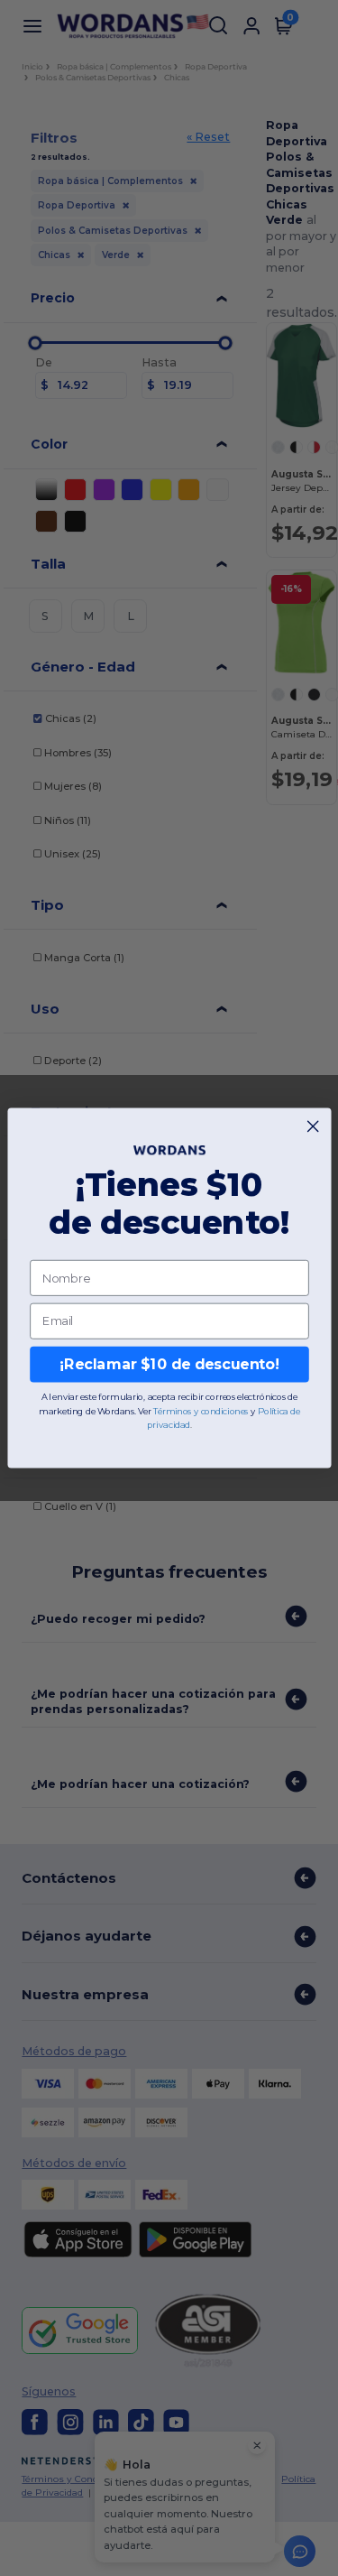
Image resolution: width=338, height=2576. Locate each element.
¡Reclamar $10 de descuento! (169, 1364)
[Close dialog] (313, 1126)
